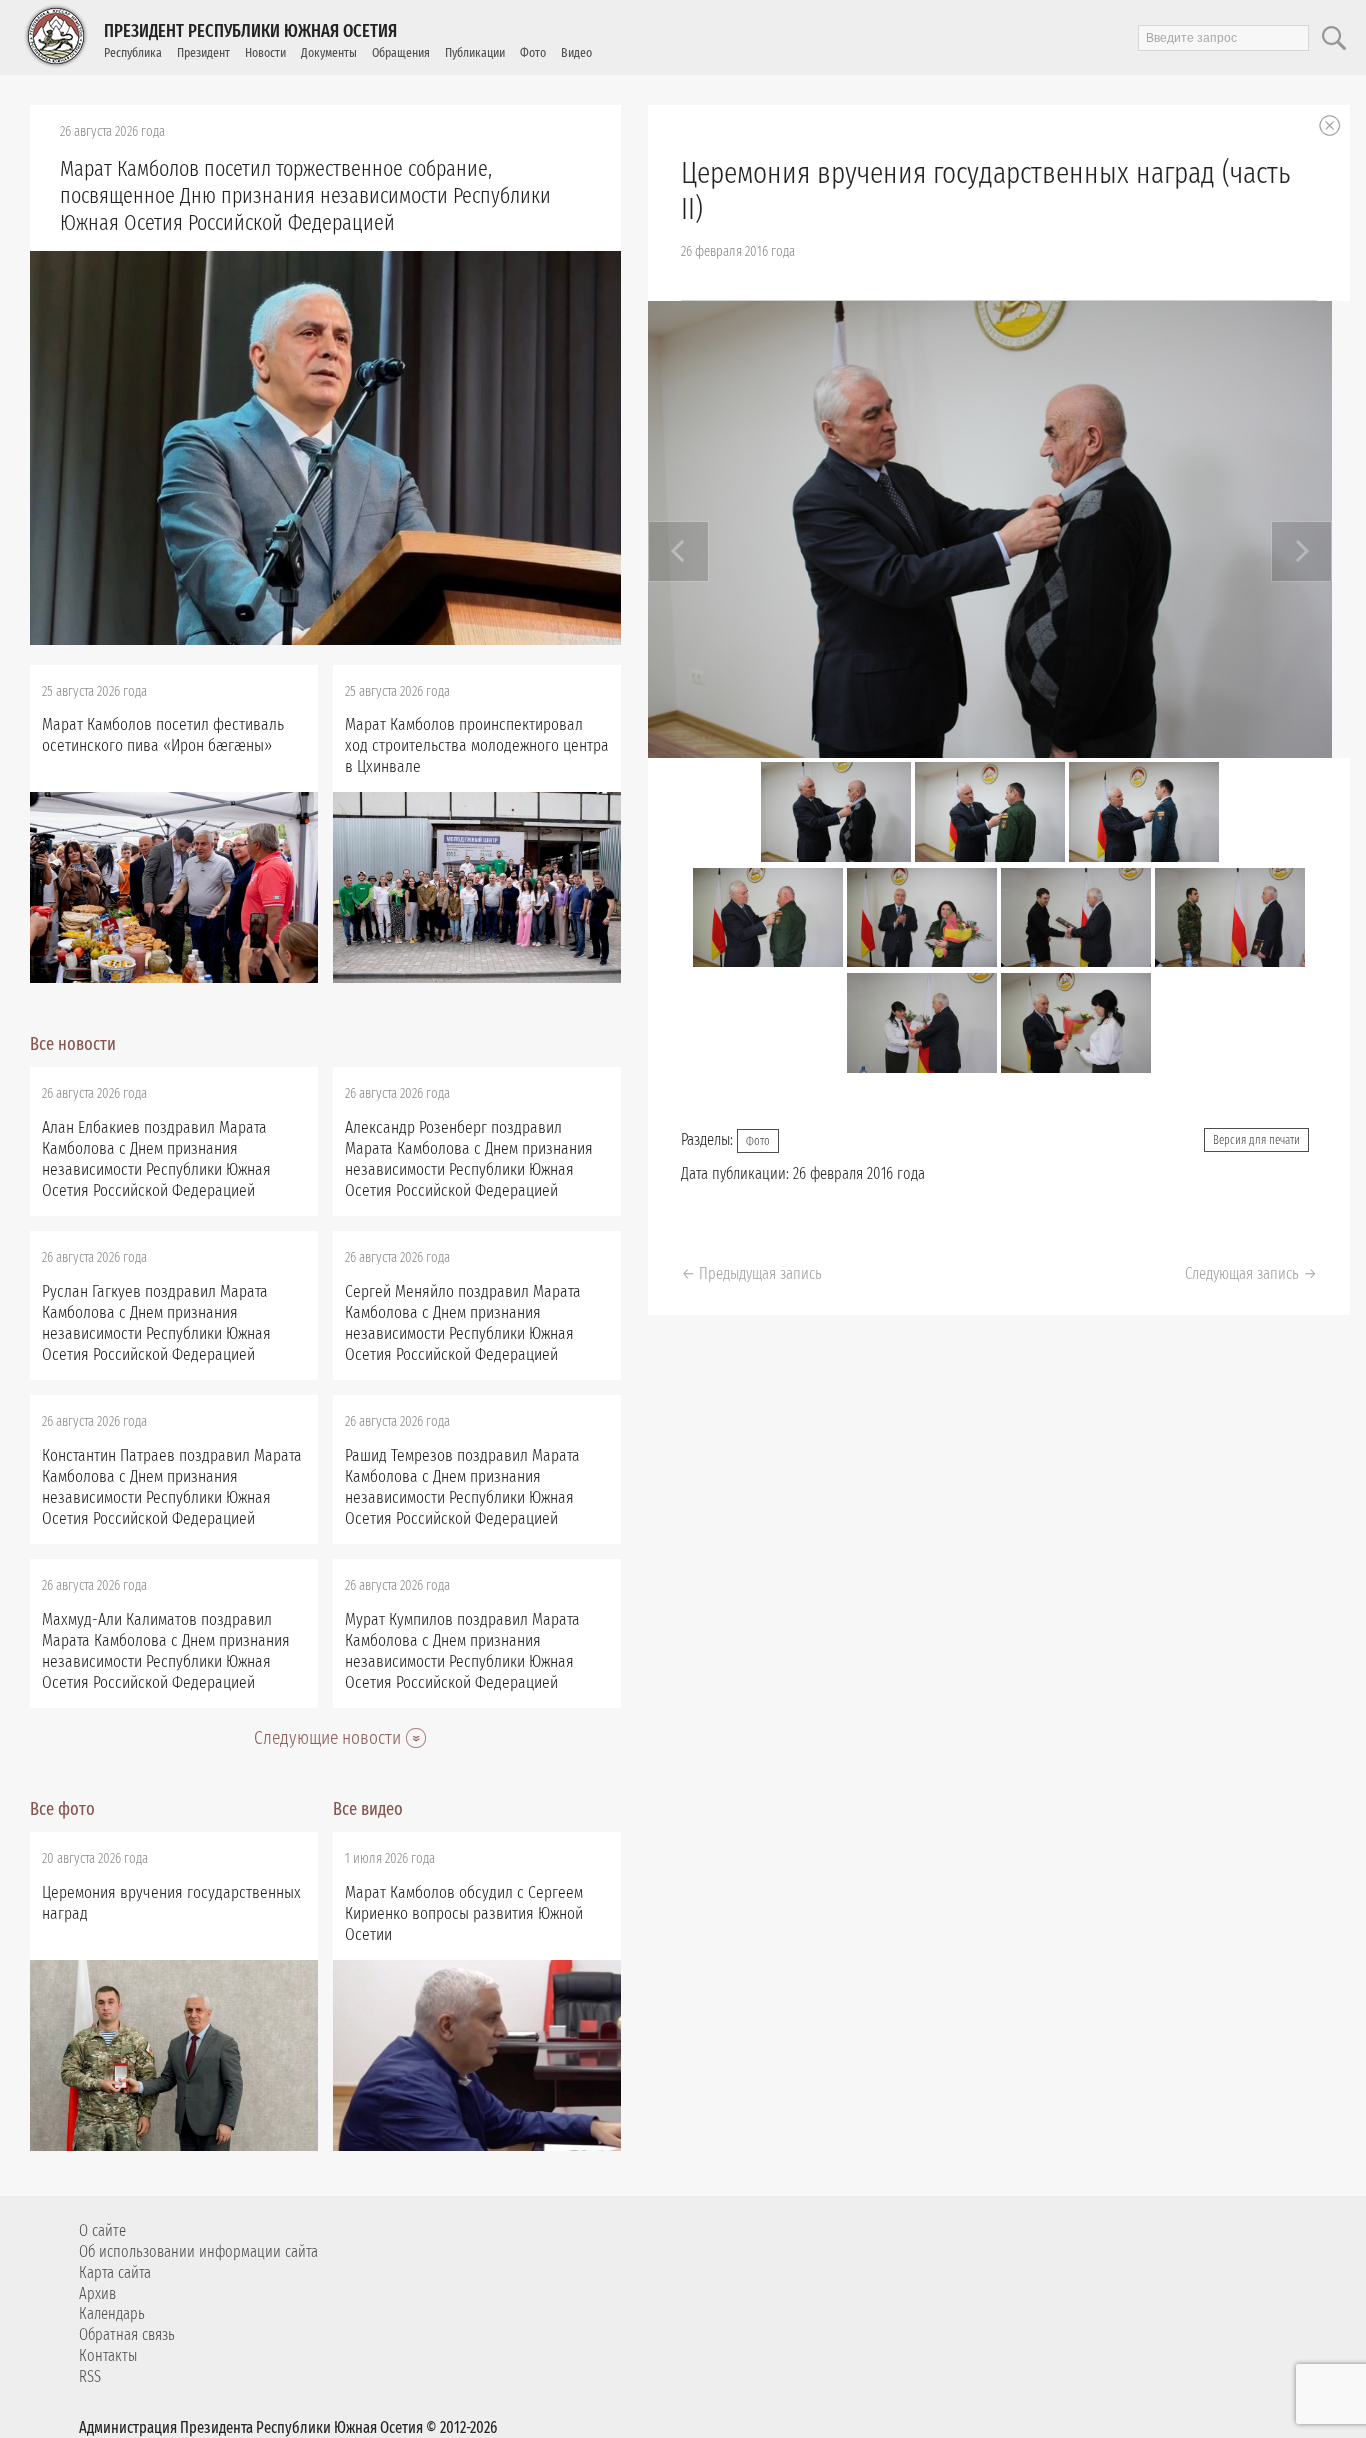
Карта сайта (115, 2272)
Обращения (401, 52)
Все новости (73, 1044)
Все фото (62, 1809)
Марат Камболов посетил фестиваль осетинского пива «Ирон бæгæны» (163, 735)
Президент (203, 52)
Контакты (108, 2355)
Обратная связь (127, 2334)
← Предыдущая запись (751, 1273)
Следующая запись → (1251, 1273)
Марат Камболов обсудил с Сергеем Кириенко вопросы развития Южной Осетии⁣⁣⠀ (464, 1913)
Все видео (368, 1809)
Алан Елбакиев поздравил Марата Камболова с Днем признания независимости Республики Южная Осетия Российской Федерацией (156, 1159)
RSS (90, 2376)
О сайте (102, 2230)
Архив (97, 2293)
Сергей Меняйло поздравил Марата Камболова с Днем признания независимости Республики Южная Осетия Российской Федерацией (463, 1323)
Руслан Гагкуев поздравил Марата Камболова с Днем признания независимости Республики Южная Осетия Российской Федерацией (156, 1323)
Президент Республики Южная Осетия (250, 31)
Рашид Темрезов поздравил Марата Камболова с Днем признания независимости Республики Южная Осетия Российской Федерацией (462, 1487)
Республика (133, 52)
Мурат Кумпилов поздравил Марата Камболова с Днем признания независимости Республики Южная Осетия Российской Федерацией (462, 1651)
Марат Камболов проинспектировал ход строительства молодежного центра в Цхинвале (477, 745)
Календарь (112, 2313)
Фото (533, 52)
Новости (265, 52)
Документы (329, 52)
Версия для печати (1256, 1140)
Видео (576, 52)
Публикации (475, 52)
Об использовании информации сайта (198, 2251)
